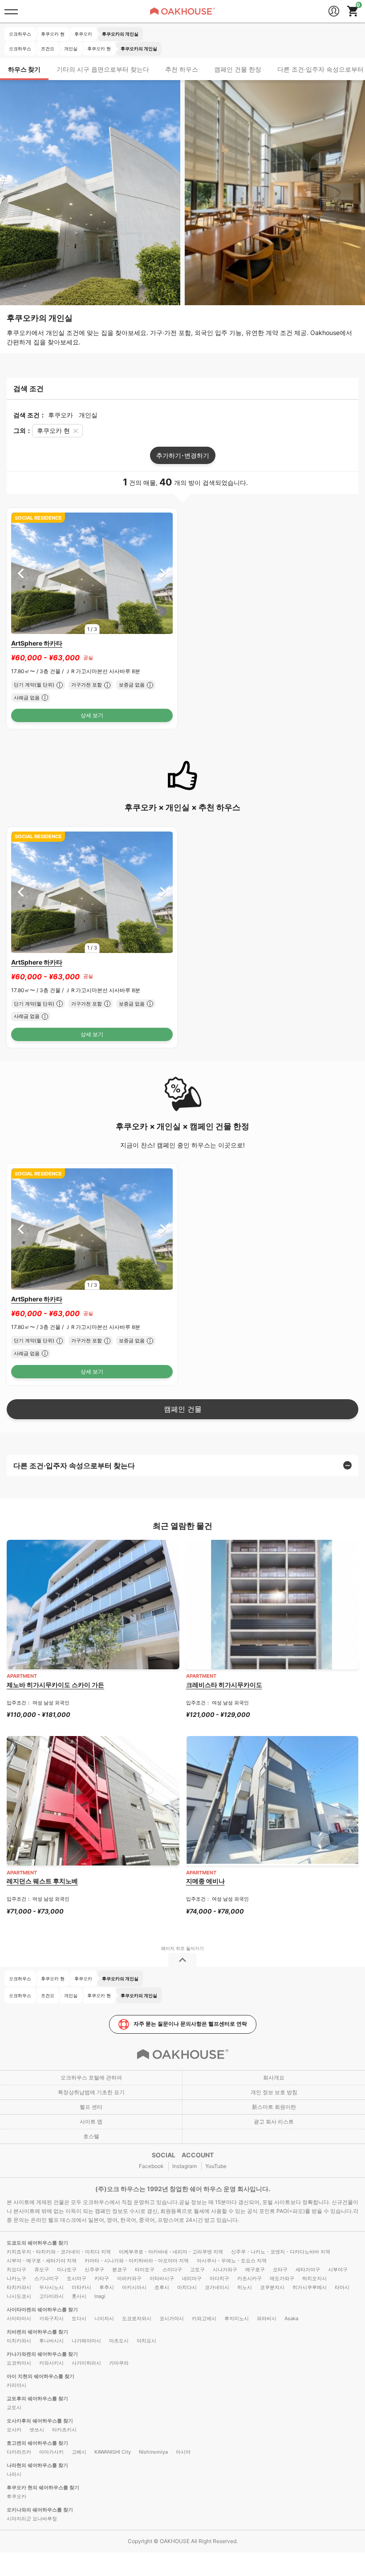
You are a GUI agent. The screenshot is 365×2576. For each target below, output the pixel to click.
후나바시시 (51, 2341)
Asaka (291, 2318)
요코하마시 (19, 2363)
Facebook (151, 2166)
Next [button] (163, 573)
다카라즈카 (19, 2452)
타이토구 (145, 2269)
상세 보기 (92, 715)
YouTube (216, 2166)
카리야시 (16, 2385)
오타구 (280, 2269)
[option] (92, 573)
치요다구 (16, 2269)
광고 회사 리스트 (274, 2122)
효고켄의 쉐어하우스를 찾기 (37, 2443)
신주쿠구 (94, 2269)
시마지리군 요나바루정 (32, 2519)
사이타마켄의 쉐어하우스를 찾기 (42, 2310)
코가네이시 (217, 2287)
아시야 (183, 2452)
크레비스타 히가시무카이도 (224, 1685)
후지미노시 (237, 2318)
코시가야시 (172, 2318)
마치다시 (187, 2287)
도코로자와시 (137, 2318)
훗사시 (79, 2296)
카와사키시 (51, 2363)
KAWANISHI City (113, 2452)
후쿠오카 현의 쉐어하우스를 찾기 (43, 2487)
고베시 (79, 2452)
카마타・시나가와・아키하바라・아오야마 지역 (137, 2261)
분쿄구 (120, 2269)
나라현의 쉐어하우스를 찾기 (37, 2465)
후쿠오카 (16, 2496)
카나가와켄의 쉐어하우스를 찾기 (42, 2354)
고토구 (197, 2269)
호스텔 (91, 2136)
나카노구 (16, 2278)
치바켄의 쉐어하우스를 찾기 (37, 2332)
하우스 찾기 (24, 69)
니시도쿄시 (19, 2296)
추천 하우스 (182, 69)
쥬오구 (42, 2269)
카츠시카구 (249, 2278)
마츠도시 (119, 2341)
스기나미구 (47, 2278)
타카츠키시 (64, 2430)
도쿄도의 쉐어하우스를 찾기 (37, 2243)
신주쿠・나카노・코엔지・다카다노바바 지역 (281, 2252)
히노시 (245, 2287)
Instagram (185, 2166)
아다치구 (219, 2278)
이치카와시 (19, 2341)
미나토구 (67, 2269)
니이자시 (104, 2318)
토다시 (79, 2318)
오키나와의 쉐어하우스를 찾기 (40, 2510)
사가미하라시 (86, 2363)
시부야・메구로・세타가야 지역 (42, 2261)
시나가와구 (225, 2269)
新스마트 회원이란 (274, 2107)
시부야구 (338, 2269)
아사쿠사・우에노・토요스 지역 (232, 2261)
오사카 (14, 2430)
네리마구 (192, 2278)
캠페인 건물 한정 (238, 69)
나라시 (14, 2474)
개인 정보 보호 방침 (274, 2092)
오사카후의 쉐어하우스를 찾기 (40, 2421)
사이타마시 (19, 2318)
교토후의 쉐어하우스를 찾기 (37, 2398)
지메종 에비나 (205, 1881)
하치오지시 (314, 2278)
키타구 (102, 2278)
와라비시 (267, 2318)
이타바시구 (162, 2278)
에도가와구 (282, 2278)
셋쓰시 (37, 2430)
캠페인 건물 (183, 1409)
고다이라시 (51, 2296)
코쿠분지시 (272, 2287)
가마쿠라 (119, 2363)
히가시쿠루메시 (310, 2287)
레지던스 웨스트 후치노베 (42, 1881)
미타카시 (81, 2287)
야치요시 (146, 2341)
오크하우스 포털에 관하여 (91, 2077)
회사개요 (274, 2077)
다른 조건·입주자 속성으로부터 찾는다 (74, 1466)
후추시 (107, 2287)
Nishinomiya (153, 2452)
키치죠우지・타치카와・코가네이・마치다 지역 (59, 2252)
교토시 (14, 2407)
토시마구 (77, 2278)
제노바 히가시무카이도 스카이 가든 (55, 1685)
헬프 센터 (91, 2107)
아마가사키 (51, 2452)
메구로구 (255, 2269)
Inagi (100, 2296)
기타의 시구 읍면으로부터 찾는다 (103, 69)
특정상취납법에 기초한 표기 (91, 2092)
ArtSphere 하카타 (37, 643)
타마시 (342, 2287)
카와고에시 (204, 2318)
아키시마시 (134, 2287)
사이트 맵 (91, 2122)
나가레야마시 (86, 2341)
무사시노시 (51, 2287)
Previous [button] (21, 573)
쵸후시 (162, 2287)
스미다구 (172, 2269)
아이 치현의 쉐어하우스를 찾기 (41, 2376)
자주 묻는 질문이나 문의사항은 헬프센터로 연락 (190, 2024)
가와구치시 (51, 2318)
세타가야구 (308, 2269)
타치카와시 (19, 2287)
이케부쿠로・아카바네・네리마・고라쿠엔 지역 (171, 2252)
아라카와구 (129, 2278)
